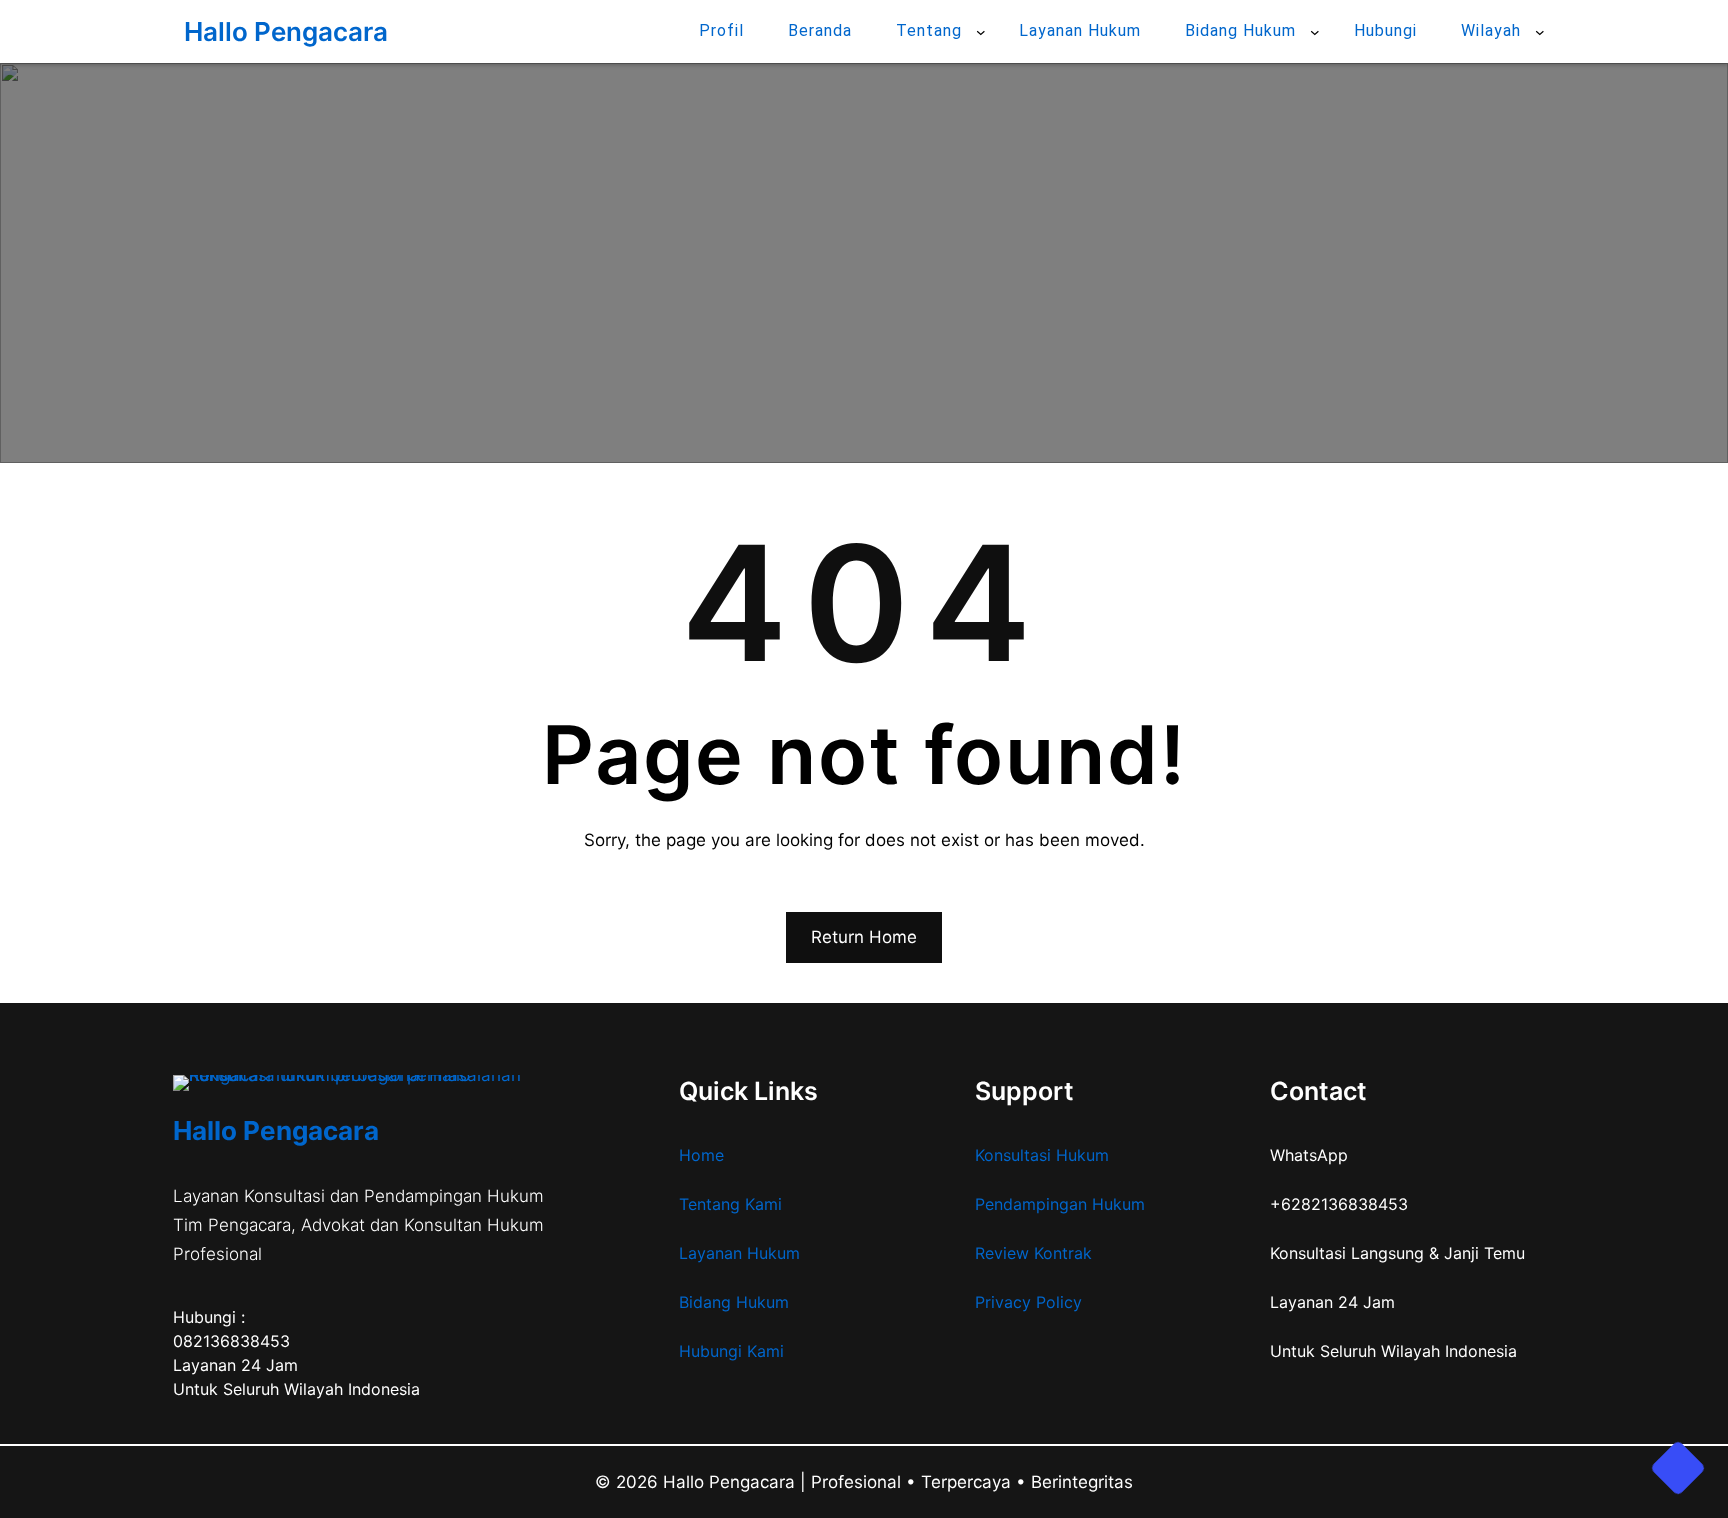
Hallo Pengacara (286, 31)
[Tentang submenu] (981, 32)
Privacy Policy (1028, 1302)
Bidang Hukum (734, 1302)
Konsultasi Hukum (1042, 1155)
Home (701, 1155)
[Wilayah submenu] (1540, 32)
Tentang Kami (730, 1204)
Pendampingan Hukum (1060, 1204)
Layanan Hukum (739, 1253)
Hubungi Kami (731, 1351)
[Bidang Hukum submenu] (1315, 32)
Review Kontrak (1033, 1253)
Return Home (864, 937)
